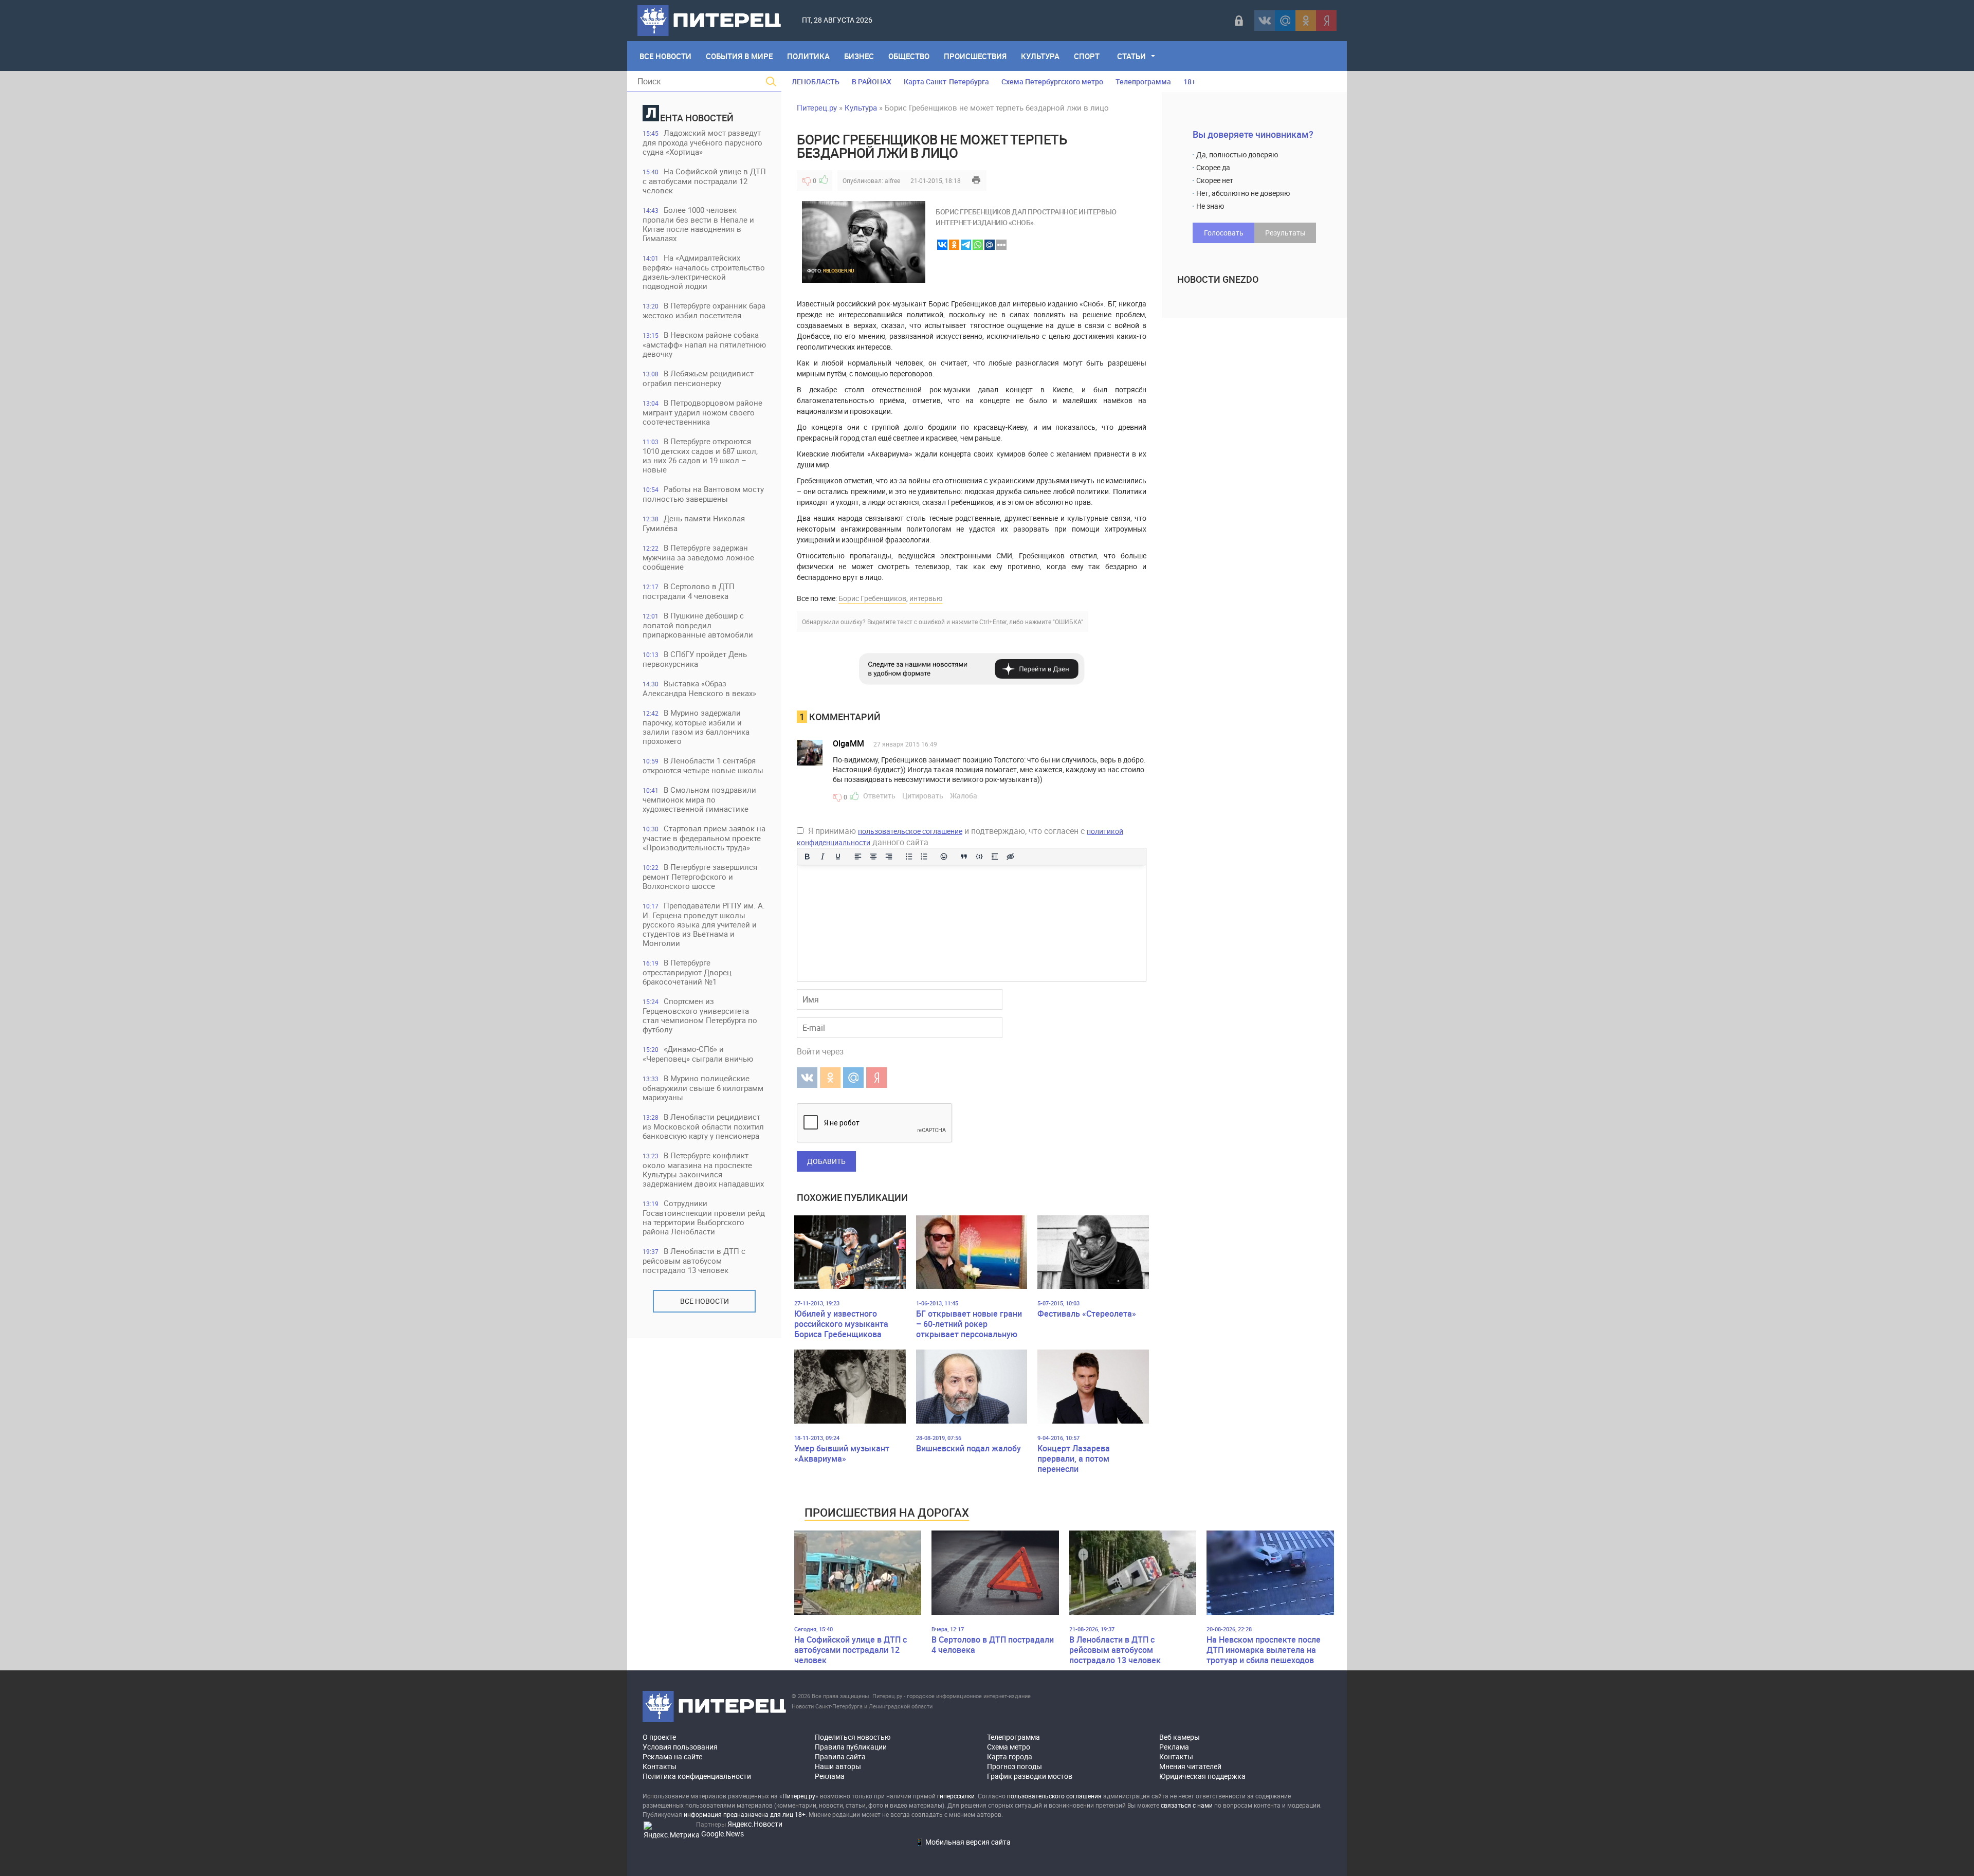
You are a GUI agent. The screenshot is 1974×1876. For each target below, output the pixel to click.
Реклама (830, 1776)
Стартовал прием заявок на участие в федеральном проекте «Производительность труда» (704, 838)
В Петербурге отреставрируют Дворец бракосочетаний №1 (687, 972)
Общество (909, 56)
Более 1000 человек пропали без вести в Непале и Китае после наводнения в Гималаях (698, 224)
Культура (1040, 56)
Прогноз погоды (1015, 1766)
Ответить (879, 796)
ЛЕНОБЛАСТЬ (816, 81)
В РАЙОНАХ (872, 81)
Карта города (1010, 1756)
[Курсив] (822, 857)
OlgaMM (848, 743)
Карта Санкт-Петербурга (946, 81)
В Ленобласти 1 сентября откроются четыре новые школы (703, 765)
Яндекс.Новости (755, 1824)
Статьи (1131, 56)
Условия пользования (680, 1747)
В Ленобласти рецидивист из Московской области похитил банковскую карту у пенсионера (703, 1126)
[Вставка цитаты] (964, 857)
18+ (1190, 81)
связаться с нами (1187, 1805)
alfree (892, 180)
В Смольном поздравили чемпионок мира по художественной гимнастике (699, 799)
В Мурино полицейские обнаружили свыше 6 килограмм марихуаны (703, 1088)
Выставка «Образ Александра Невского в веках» (699, 688)
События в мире (739, 56)
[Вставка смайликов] (944, 857)
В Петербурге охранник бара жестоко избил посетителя (704, 310)
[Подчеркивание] (838, 857)
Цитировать (923, 796)
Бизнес (859, 56)
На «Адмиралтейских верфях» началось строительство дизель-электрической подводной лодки (704, 272)
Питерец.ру (817, 107)
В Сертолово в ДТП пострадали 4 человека (689, 591)
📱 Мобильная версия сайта (963, 1842)
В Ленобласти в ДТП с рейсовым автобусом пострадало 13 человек (694, 1260)
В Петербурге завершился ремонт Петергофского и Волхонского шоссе (700, 876)
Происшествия (975, 56)
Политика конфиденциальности (697, 1776)
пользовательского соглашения (1054, 1796)
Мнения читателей (1190, 1766)
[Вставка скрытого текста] (1010, 857)
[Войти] (1239, 21)
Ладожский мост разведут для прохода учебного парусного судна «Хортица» (702, 142)
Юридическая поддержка (1202, 1776)
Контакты (660, 1766)
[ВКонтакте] (1265, 21)
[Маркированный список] (909, 857)
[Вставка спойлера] (995, 857)
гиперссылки (956, 1796)
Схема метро (1009, 1747)
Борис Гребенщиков (872, 598)
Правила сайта (840, 1756)
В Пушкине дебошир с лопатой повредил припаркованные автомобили (698, 625)
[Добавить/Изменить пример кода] (979, 857)
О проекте (659, 1737)
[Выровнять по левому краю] (858, 857)
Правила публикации (851, 1747)
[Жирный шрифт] (807, 857)
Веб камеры (1180, 1737)
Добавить (826, 1161)
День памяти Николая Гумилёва (694, 523)
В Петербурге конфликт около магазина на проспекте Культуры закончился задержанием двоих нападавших (703, 1169)
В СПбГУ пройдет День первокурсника (695, 659)
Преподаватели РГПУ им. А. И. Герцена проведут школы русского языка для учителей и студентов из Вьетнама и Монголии (704, 924)
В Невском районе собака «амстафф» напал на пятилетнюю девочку (704, 344)
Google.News (723, 1834)
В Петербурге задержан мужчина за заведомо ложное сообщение (698, 557)
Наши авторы (838, 1766)
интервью (926, 598)
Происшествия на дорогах (887, 1512)
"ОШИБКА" (1068, 622)
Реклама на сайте (672, 1756)
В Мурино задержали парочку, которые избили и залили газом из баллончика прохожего (696, 727)
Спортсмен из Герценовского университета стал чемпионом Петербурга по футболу (700, 1015)
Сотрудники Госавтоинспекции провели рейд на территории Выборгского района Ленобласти (704, 1217)
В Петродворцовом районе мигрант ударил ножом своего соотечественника (702, 412)
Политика (808, 56)
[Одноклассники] (1306, 21)
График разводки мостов (1030, 1776)
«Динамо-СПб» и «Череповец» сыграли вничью (698, 1054)
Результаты (1285, 233)
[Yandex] (1326, 21)
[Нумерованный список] (924, 857)
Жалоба (964, 796)
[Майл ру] (1285, 21)
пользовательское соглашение (910, 831)
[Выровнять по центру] (873, 857)
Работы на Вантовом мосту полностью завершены (703, 494)
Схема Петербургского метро (1052, 81)
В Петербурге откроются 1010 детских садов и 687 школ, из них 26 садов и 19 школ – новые (700, 455)
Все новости (705, 1301)
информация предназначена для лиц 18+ (745, 1814)
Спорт (1087, 56)
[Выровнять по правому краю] (889, 857)
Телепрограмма (1143, 81)
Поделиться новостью (853, 1737)
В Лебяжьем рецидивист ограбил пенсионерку (698, 378)
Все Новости (665, 56)
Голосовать (1224, 233)
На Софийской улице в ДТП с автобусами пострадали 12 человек (704, 181)
